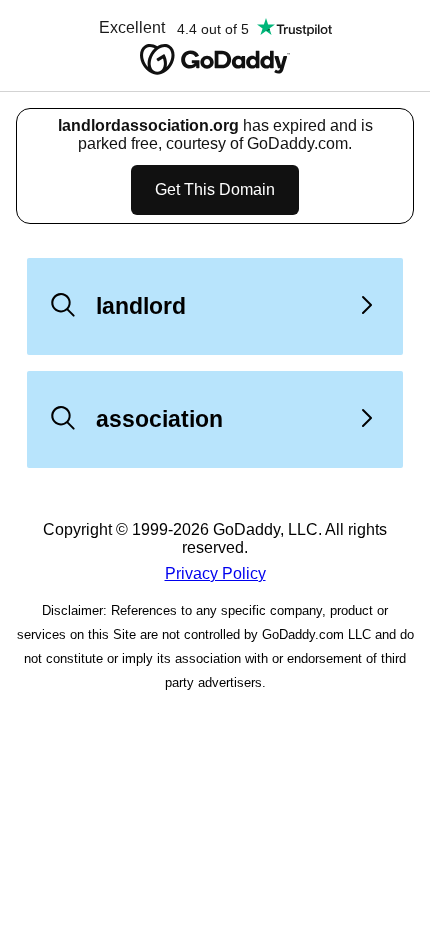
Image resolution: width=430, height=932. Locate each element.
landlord (141, 306)
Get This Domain (215, 189)
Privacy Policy (215, 573)
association (159, 419)
